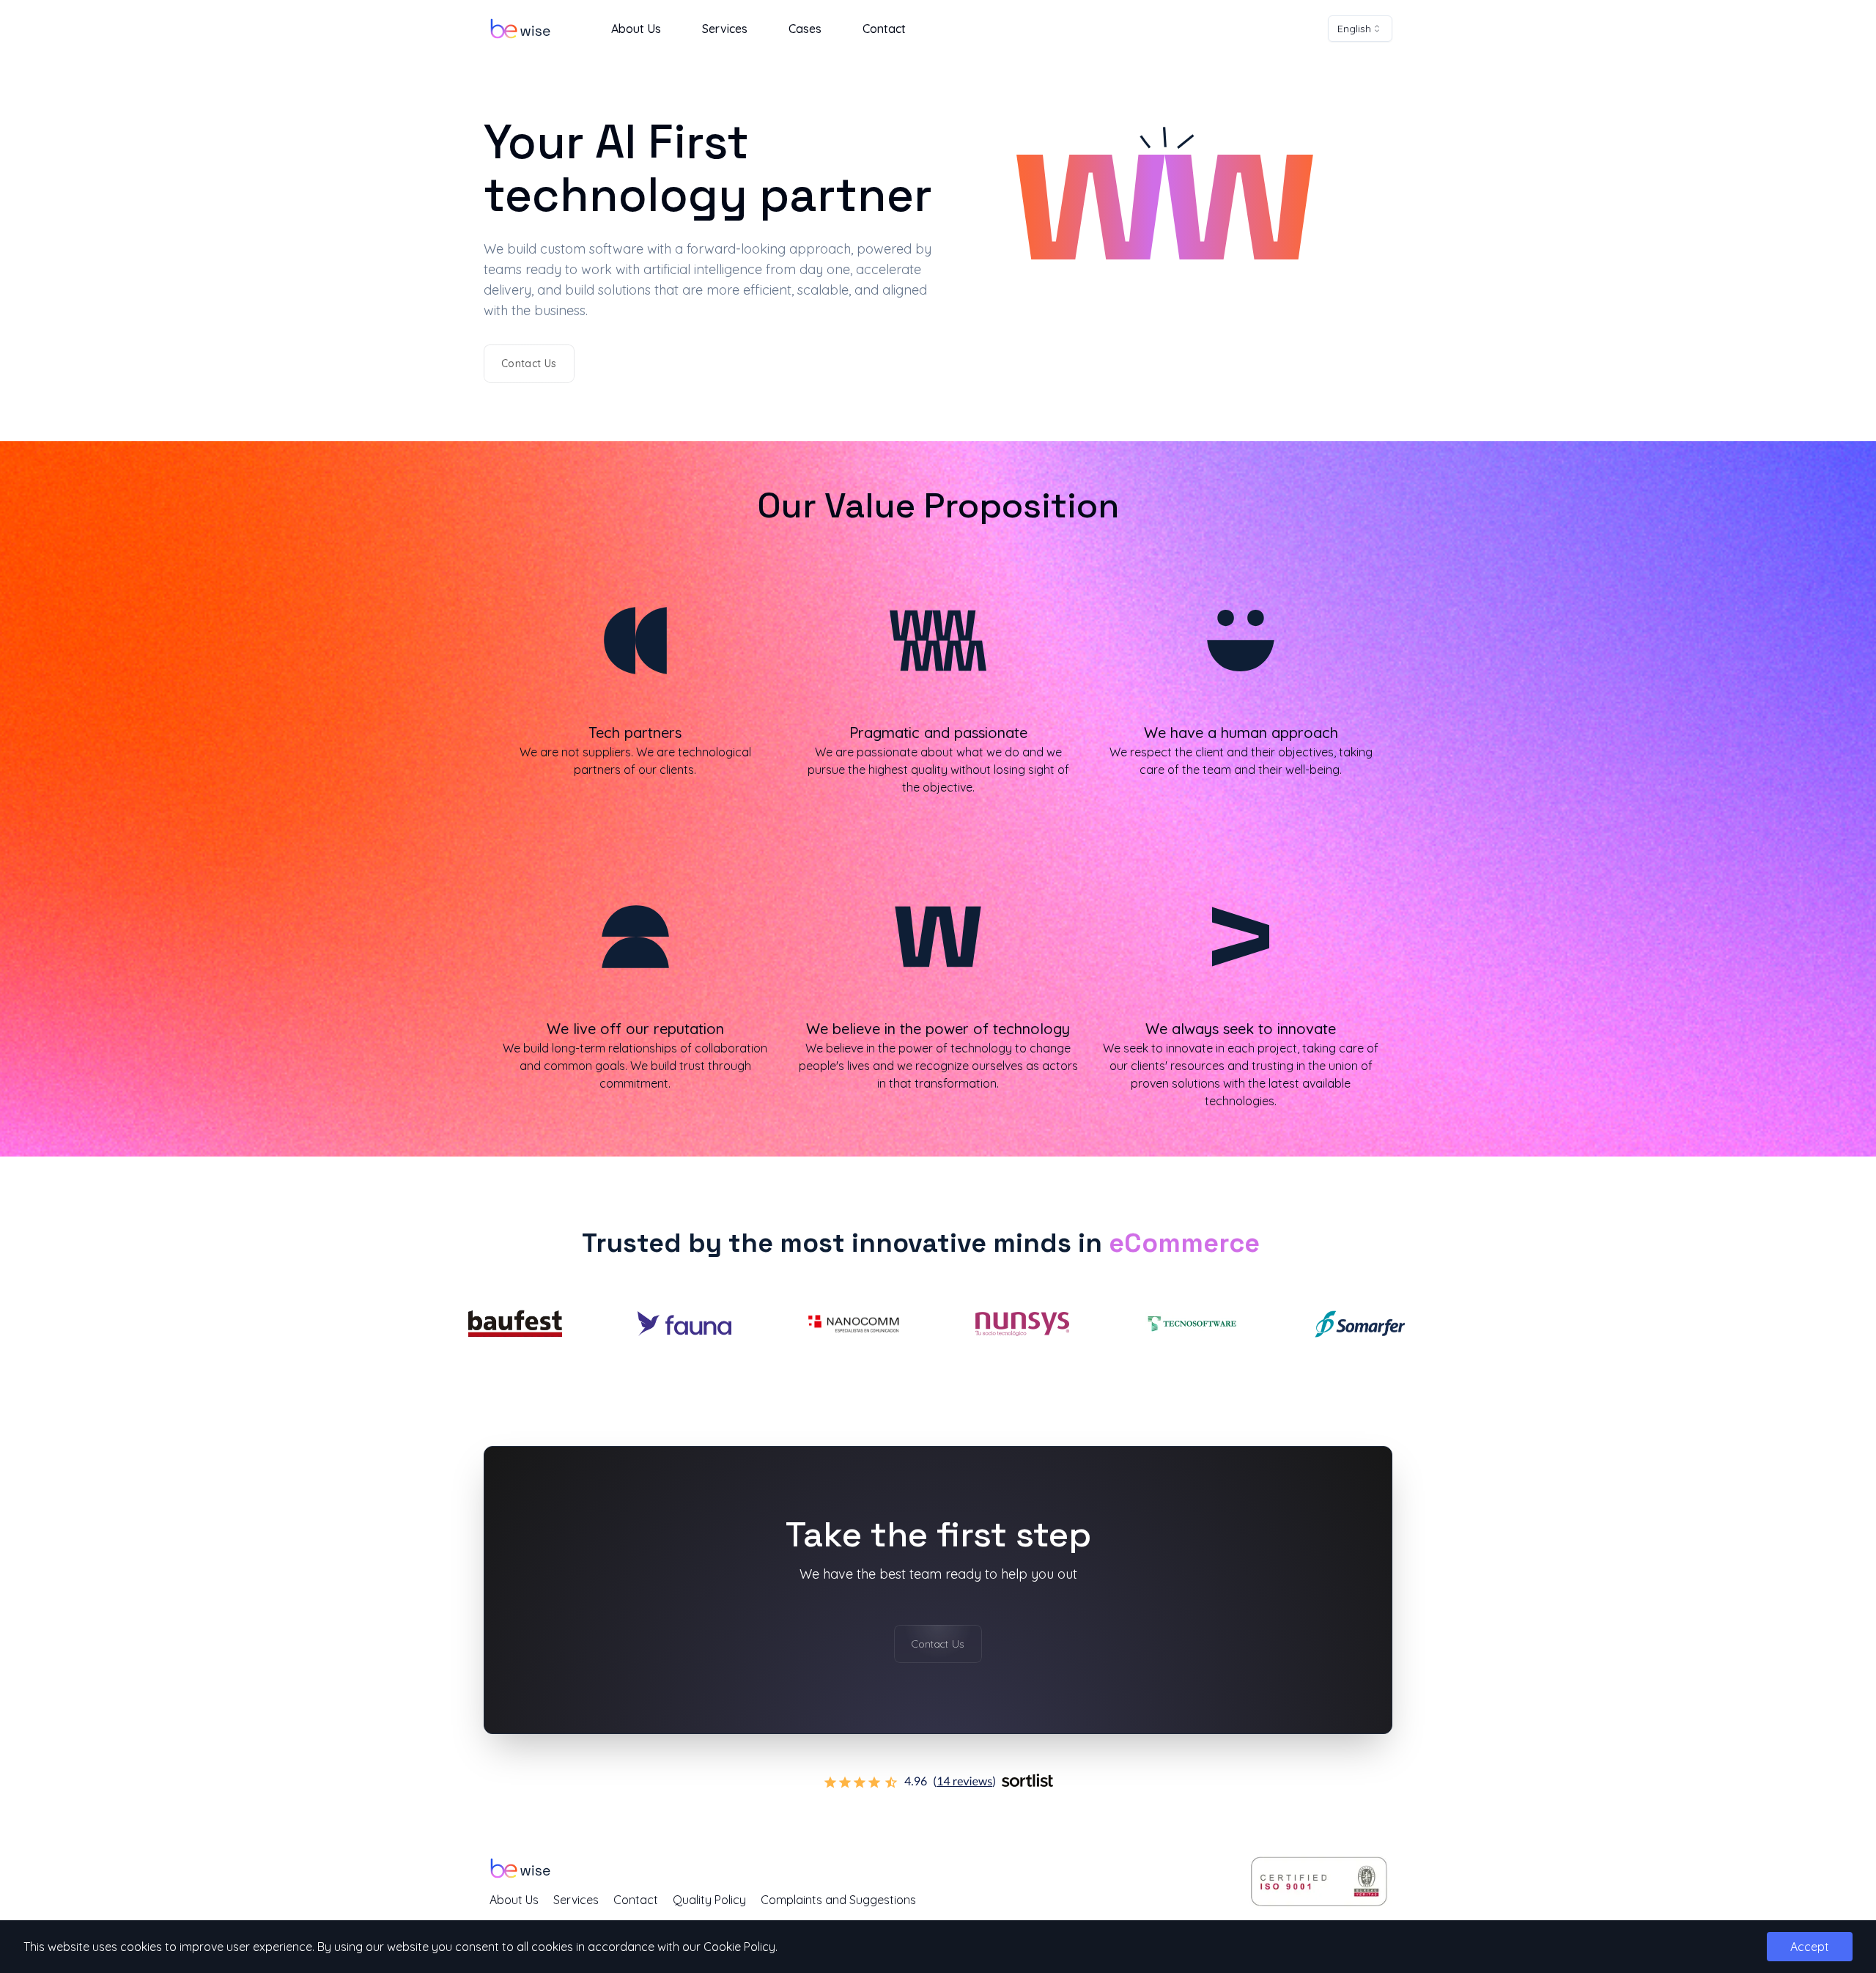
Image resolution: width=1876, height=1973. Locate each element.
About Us (636, 29)
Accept (1810, 1947)
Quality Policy (709, 1900)
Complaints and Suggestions (838, 1900)
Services (725, 29)
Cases (805, 29)
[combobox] (1360, 29)
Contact (884, 29)
